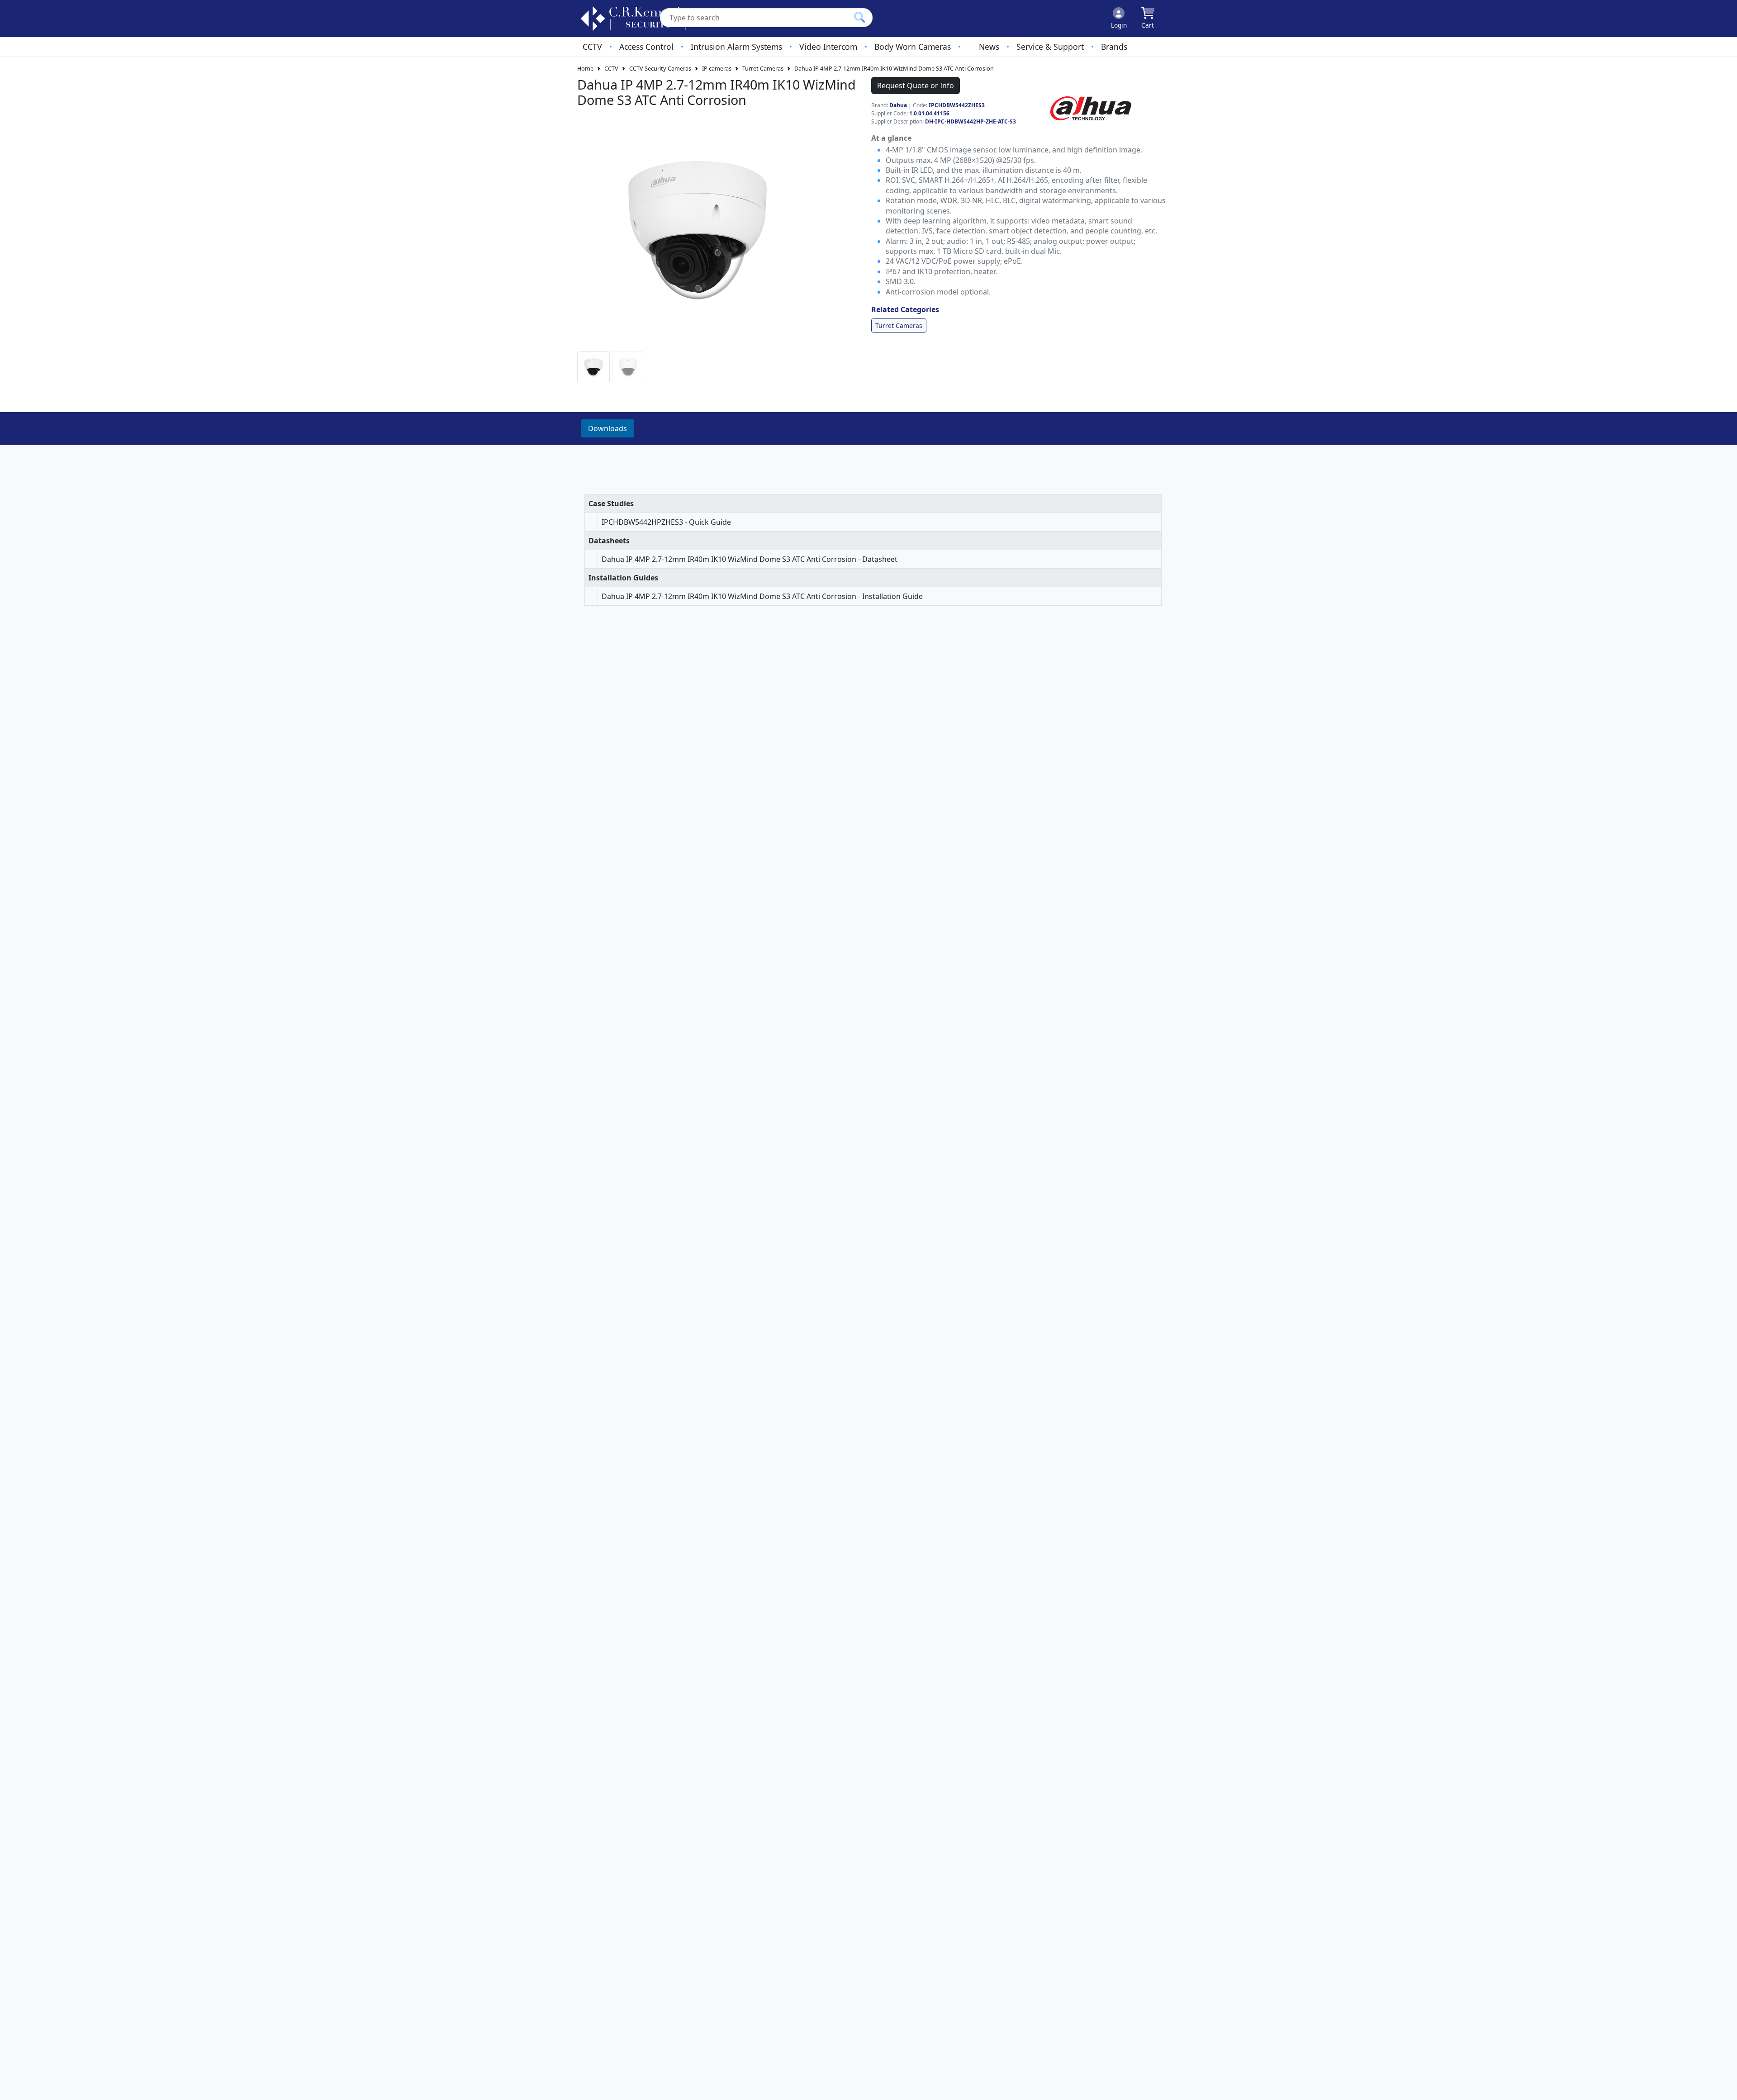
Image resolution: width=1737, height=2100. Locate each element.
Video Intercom (828, 47)
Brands (1114, 47)
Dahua (898, 105)
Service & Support (1050, 47)
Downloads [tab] (607, 428)
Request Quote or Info (916, 86)
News (989, 47)
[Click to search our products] (859, 17)
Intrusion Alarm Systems (736, 47)
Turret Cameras (763, 68)
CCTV (592, 47)
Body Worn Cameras (913, 47)
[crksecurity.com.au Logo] (634, 19)
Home (585, 68)
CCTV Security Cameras (660, 68)
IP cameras (717, 68)
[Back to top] (1724, 2087)
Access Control (646, 47)
